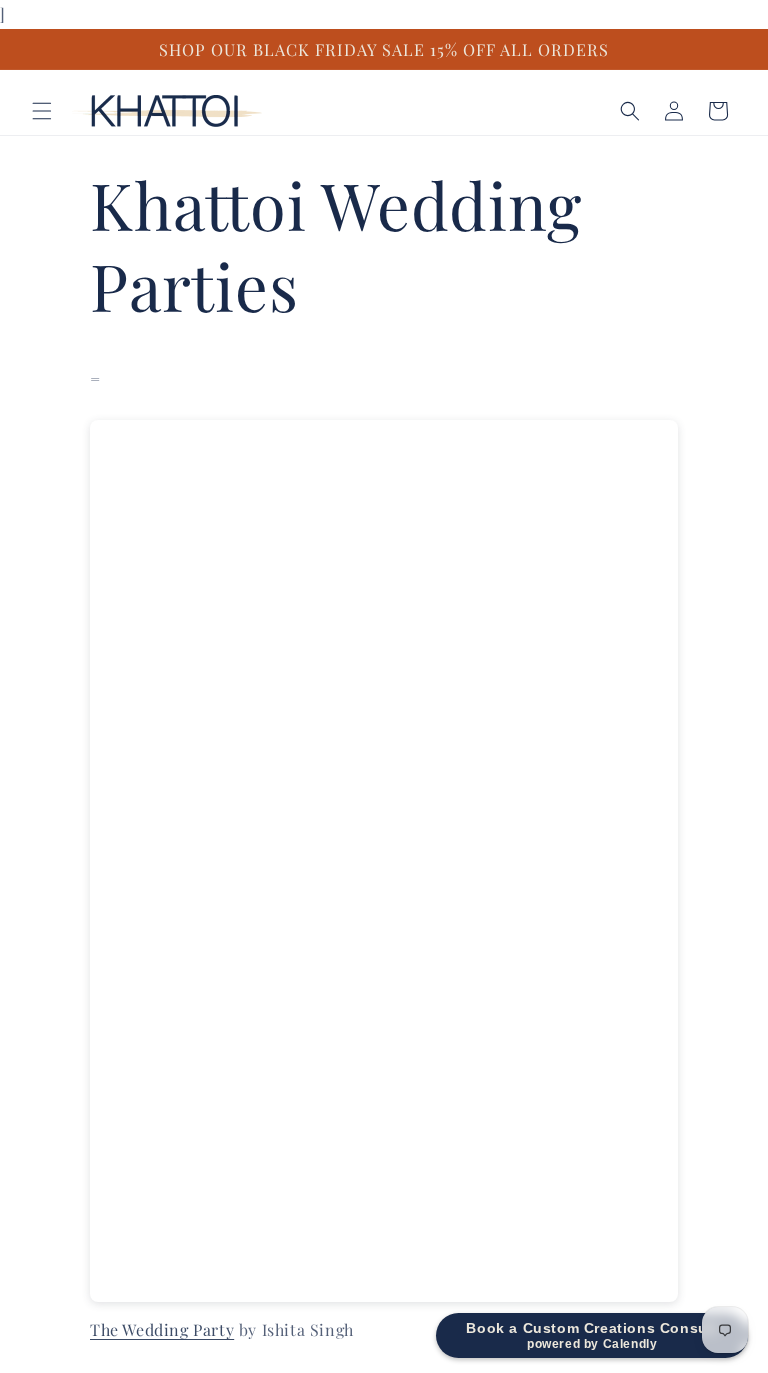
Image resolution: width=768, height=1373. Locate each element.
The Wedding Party (162, 1329)
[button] (42, 111)
